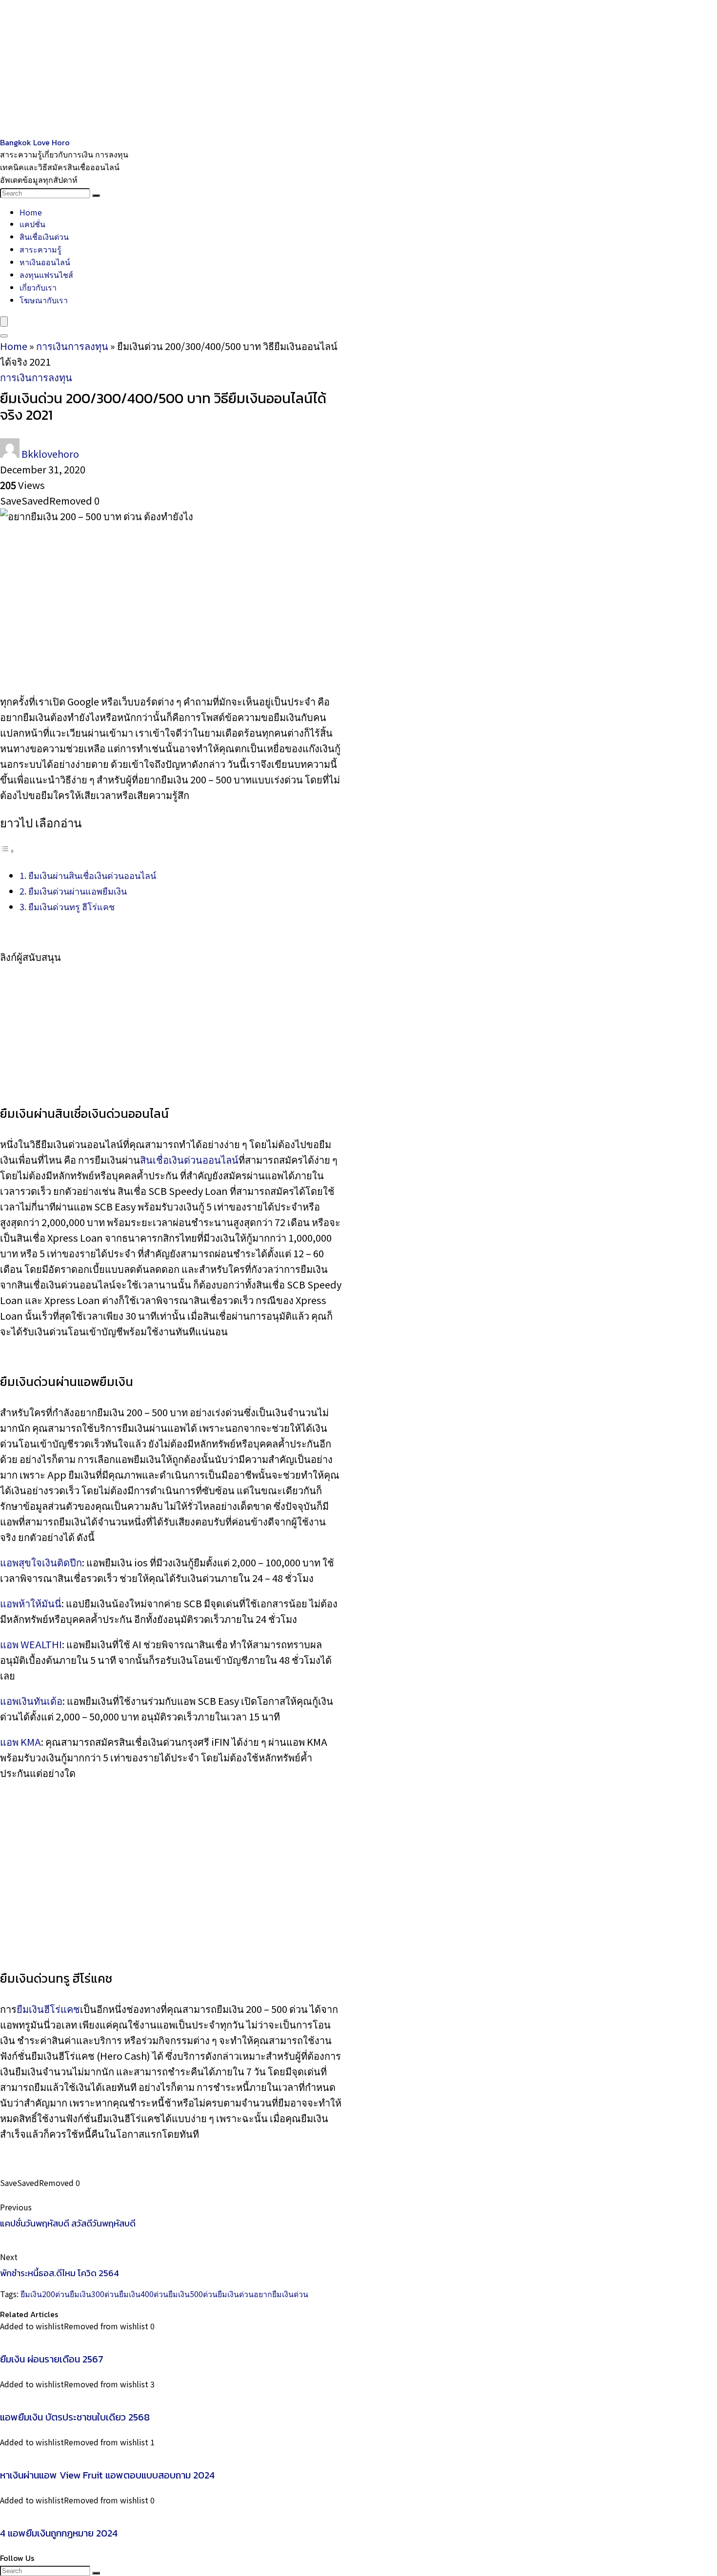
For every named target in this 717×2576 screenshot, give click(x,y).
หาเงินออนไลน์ (45, 262)
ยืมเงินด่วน (236, 2294)
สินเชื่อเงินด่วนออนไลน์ (189, 1160)
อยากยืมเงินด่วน (281, 2294)
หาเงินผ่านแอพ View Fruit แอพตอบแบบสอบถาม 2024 (107, 2475)
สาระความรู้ (40, 249)
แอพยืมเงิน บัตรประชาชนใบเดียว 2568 (75, 2417)
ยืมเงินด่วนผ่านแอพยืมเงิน (78, 891)
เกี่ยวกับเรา (38, 287)
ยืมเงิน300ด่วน (94, 2294)
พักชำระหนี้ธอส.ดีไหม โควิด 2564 (60, 2273)
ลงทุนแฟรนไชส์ (46, 274)
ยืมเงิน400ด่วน (144, 2294)
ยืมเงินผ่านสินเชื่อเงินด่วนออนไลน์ (92, 875)
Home (31, 212)
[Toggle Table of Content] (7, 849)
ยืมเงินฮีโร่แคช (48, 2009)
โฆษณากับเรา (44, 300)
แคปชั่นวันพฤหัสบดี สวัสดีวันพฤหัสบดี (68, 2223)
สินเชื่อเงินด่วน (44, 236)
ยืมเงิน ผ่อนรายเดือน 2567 (52, 2359)
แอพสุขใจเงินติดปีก (41, 1562)
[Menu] (4, 322)
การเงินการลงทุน (72, 346)
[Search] (96, 195)
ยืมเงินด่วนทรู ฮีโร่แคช (71, 906)
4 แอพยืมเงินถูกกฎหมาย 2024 (59, 2533)
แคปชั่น (32, 224)
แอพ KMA (20, 1742)
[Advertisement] (293, 68)
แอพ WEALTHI (31, 1644)
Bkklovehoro (50, 454)
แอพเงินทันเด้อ (31, 1701)
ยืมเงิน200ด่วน (45, 2294)
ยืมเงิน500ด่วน (193, 2294)
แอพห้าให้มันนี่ (31, 1603)
